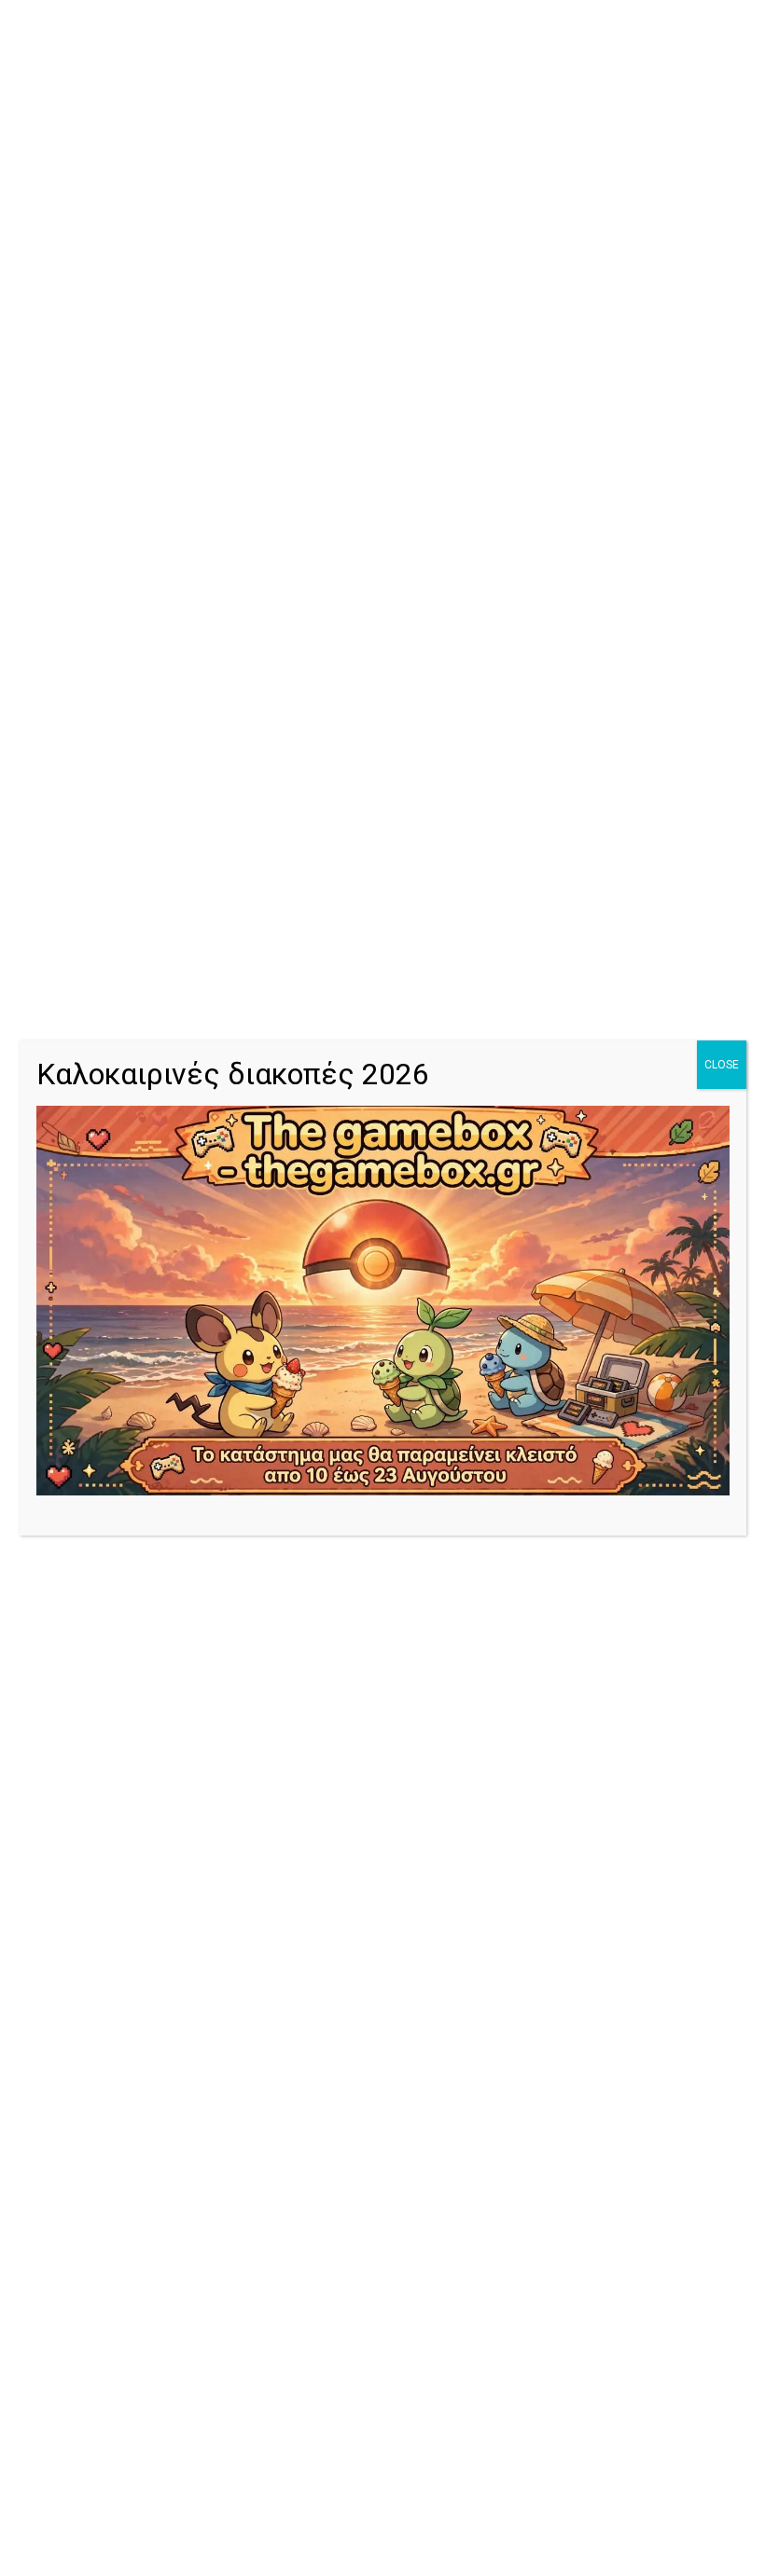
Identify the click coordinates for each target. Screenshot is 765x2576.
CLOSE (722, 1065)
